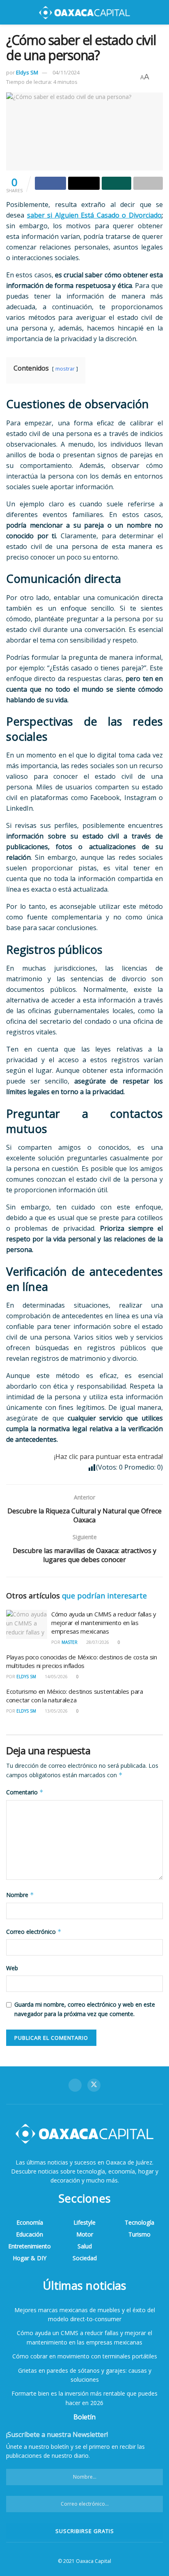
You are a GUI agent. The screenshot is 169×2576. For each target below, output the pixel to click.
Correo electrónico (34, 1932)
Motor (85, 2234)
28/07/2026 (97, 1642)
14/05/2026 (56, 1677)
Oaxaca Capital (94, 2561)
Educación (30, 2234)
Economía (30, 2222)
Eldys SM (27, 72)
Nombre (20, 1895)
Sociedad (85, 2258)
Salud (85, 2246)
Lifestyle (84, 2222)
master (70, 1642)
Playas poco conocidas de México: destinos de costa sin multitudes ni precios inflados (82, 1661)
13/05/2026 (56, 1711)
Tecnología (139, 2222)
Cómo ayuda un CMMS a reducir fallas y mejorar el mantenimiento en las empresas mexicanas (104, 1623)
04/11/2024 (66, 72)
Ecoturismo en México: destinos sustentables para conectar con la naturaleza (75, 1696)
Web (12, 1968)
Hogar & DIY (30, 2258)
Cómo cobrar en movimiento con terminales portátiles (85, 2356)
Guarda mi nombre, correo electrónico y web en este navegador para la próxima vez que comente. (85, 2009)
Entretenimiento (30, 2246)
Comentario (25, 1792)
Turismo (139, 2234)
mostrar (65, 369)
